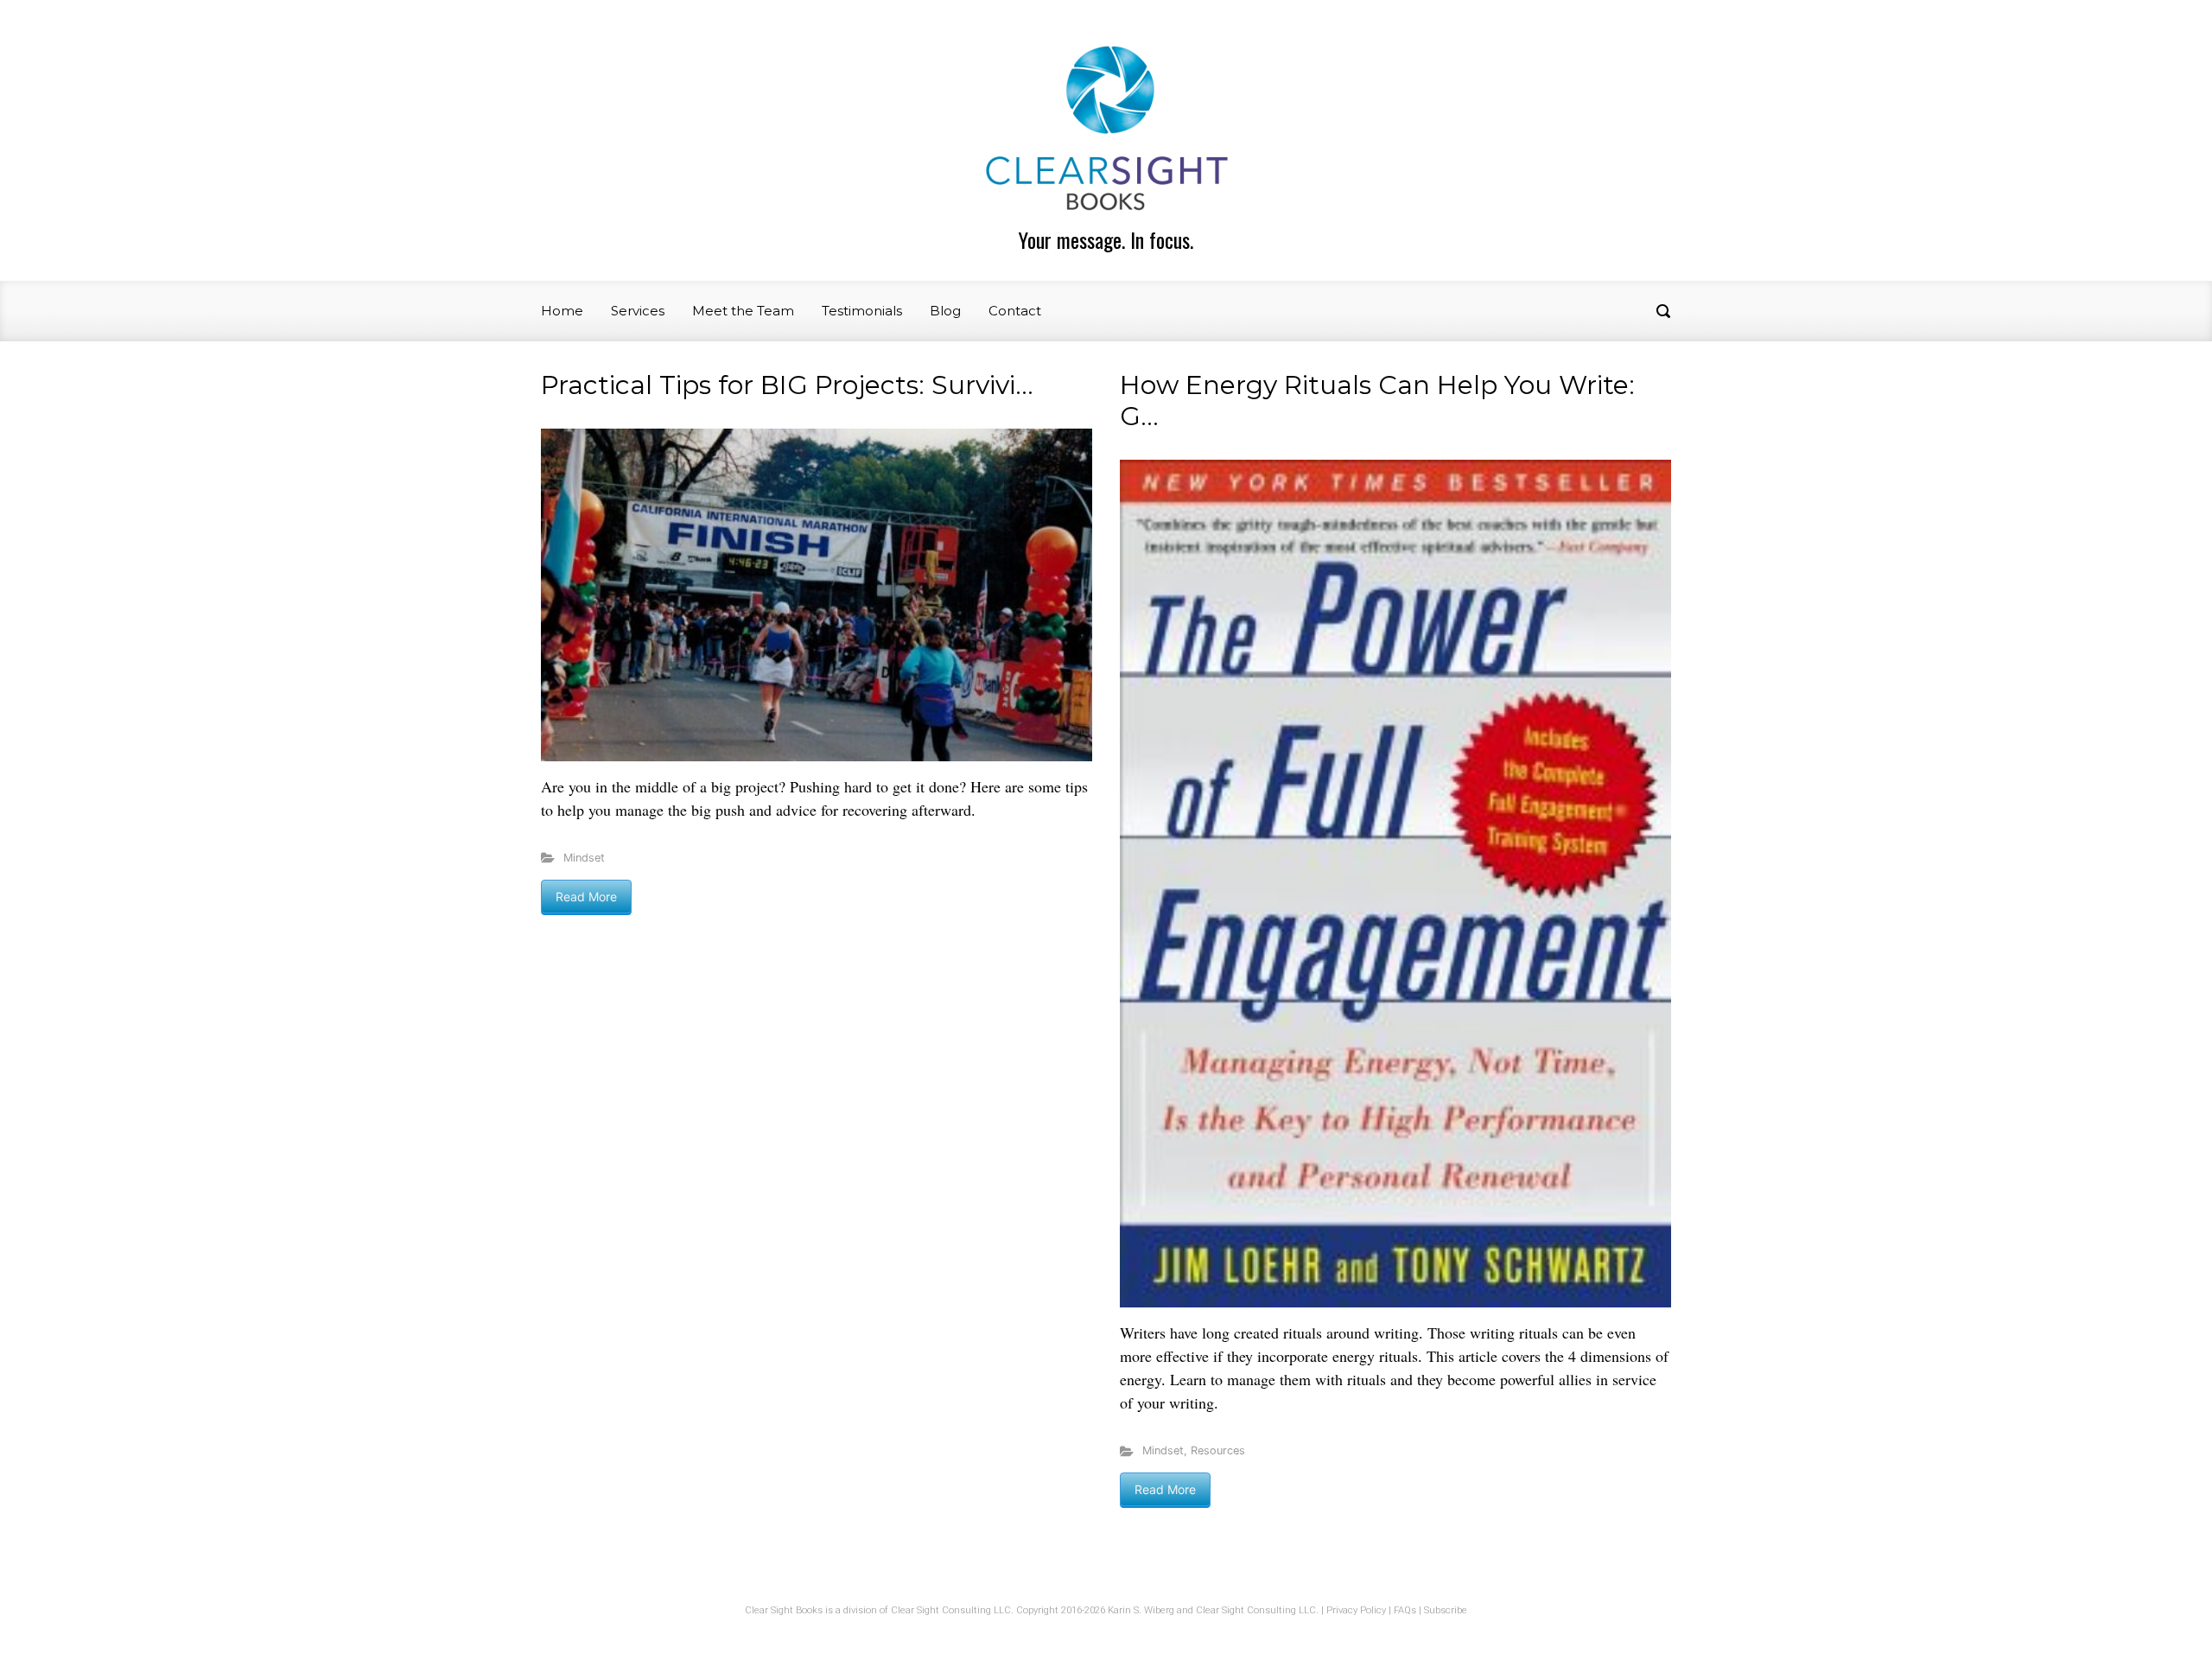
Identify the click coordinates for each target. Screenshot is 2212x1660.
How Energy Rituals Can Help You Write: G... (1377, 401)
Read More (586, 897)
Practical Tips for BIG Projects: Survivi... (787, 385)
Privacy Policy (1356, 1610)
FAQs (1405, 1610)
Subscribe (1446, 1610)
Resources (1218, 1450)
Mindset (584, 858)
